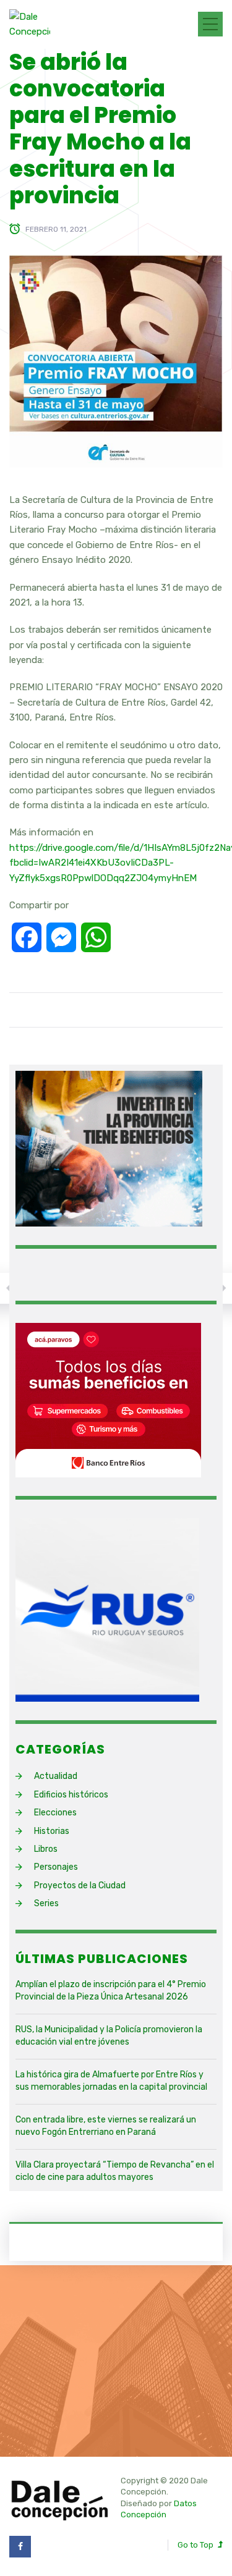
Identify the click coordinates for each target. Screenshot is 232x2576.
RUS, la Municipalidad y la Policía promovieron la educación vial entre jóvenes (109, 2036)
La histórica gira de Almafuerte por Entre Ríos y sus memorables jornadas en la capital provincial (111, 2081)
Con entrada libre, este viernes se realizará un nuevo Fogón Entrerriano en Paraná (106, 2126)
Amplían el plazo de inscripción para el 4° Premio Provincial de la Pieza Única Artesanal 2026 (111, 1991)
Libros (46, 1849)
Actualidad (56, 1776)
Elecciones (55, 1813)
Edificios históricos (71, 1795)
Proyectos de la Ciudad (80, 1886)
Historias (52, 1831)
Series (46, 1903)
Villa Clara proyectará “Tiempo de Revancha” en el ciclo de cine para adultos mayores (115, 2171)
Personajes (56, 1867)
